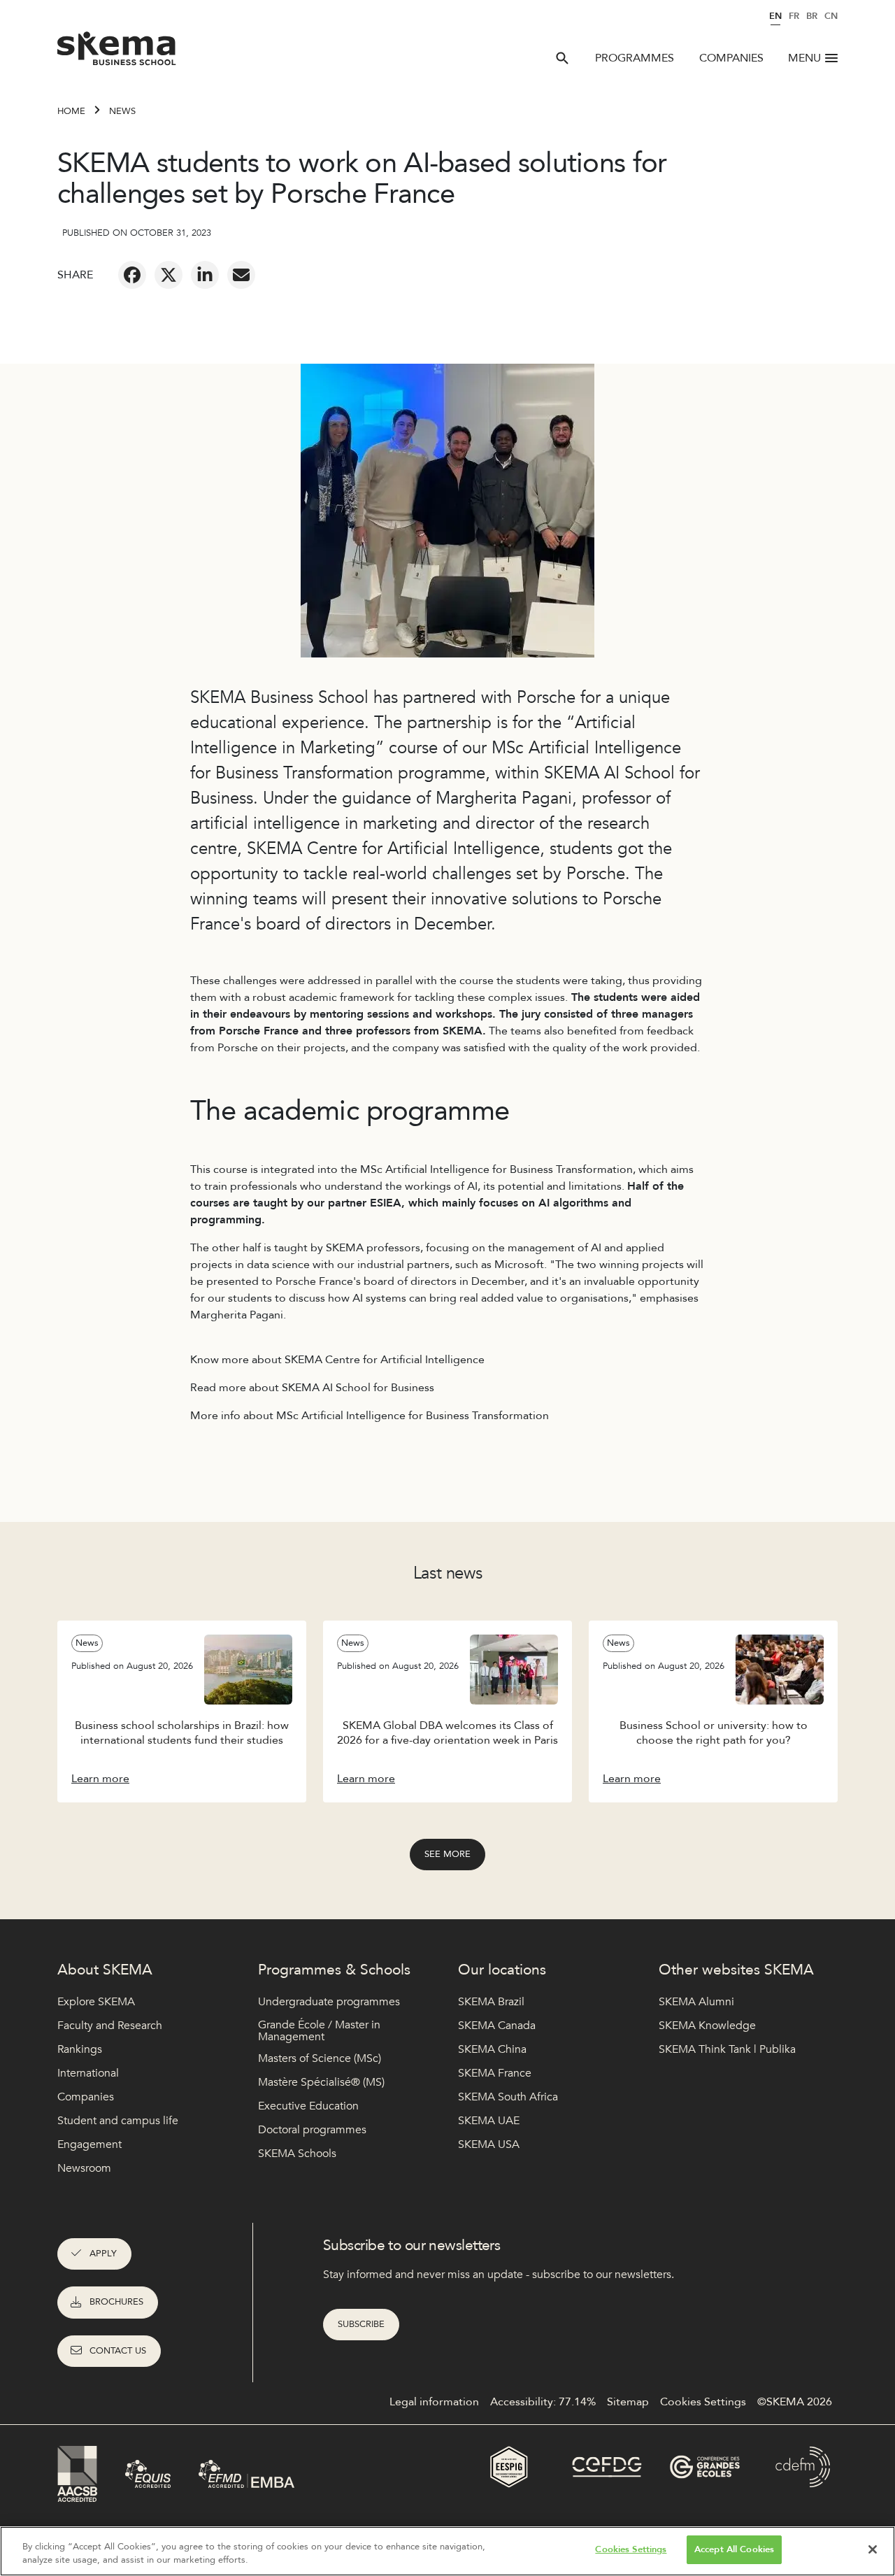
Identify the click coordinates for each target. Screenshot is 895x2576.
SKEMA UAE (489, 2121)
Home (71, 111)
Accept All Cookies (734, 2549)
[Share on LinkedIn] (205, 275)
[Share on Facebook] (132, 275)
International (88, 2073)
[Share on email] (241, 275)
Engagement (89, 2144)
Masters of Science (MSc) (320, 2058)
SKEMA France (495, 2073)
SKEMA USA (489, 2144)
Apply (103, 2254)
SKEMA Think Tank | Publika (727, 2049)
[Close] (873, 2549)
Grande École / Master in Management (319, 2031)
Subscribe (361, 2324)
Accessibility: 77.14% (543, 2402)
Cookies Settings (631, 2549)
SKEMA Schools (297, 2154)
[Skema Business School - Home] (117, 52)
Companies (731, 58)
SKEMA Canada (497, 2026)
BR (812, 16)
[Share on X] (169, 275)
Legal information (434, 2402)
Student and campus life (118, 2121)
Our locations (502, 1970)
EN (775, 16)
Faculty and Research (110, 2026)
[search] (562, 58)
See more (447, 1854)
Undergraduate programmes (329, 2002)
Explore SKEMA (96, 2002)
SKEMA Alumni (696, 2002)
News (122, 111)
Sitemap (628, 2402)
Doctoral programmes (312, 2130)
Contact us (118, 2351)
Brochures (116, 2302)
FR (794, 16)
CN (831, 16)
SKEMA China (492, 2049)
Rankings (80, 2049)
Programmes (635, 58)
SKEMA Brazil (491, 2002)
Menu (804, 58)
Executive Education (308, 2106)
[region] (447, 2551)
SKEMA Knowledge (707, 2026)
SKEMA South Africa (508, 2097)
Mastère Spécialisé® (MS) (321, 2082)
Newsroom (84, 2168)
